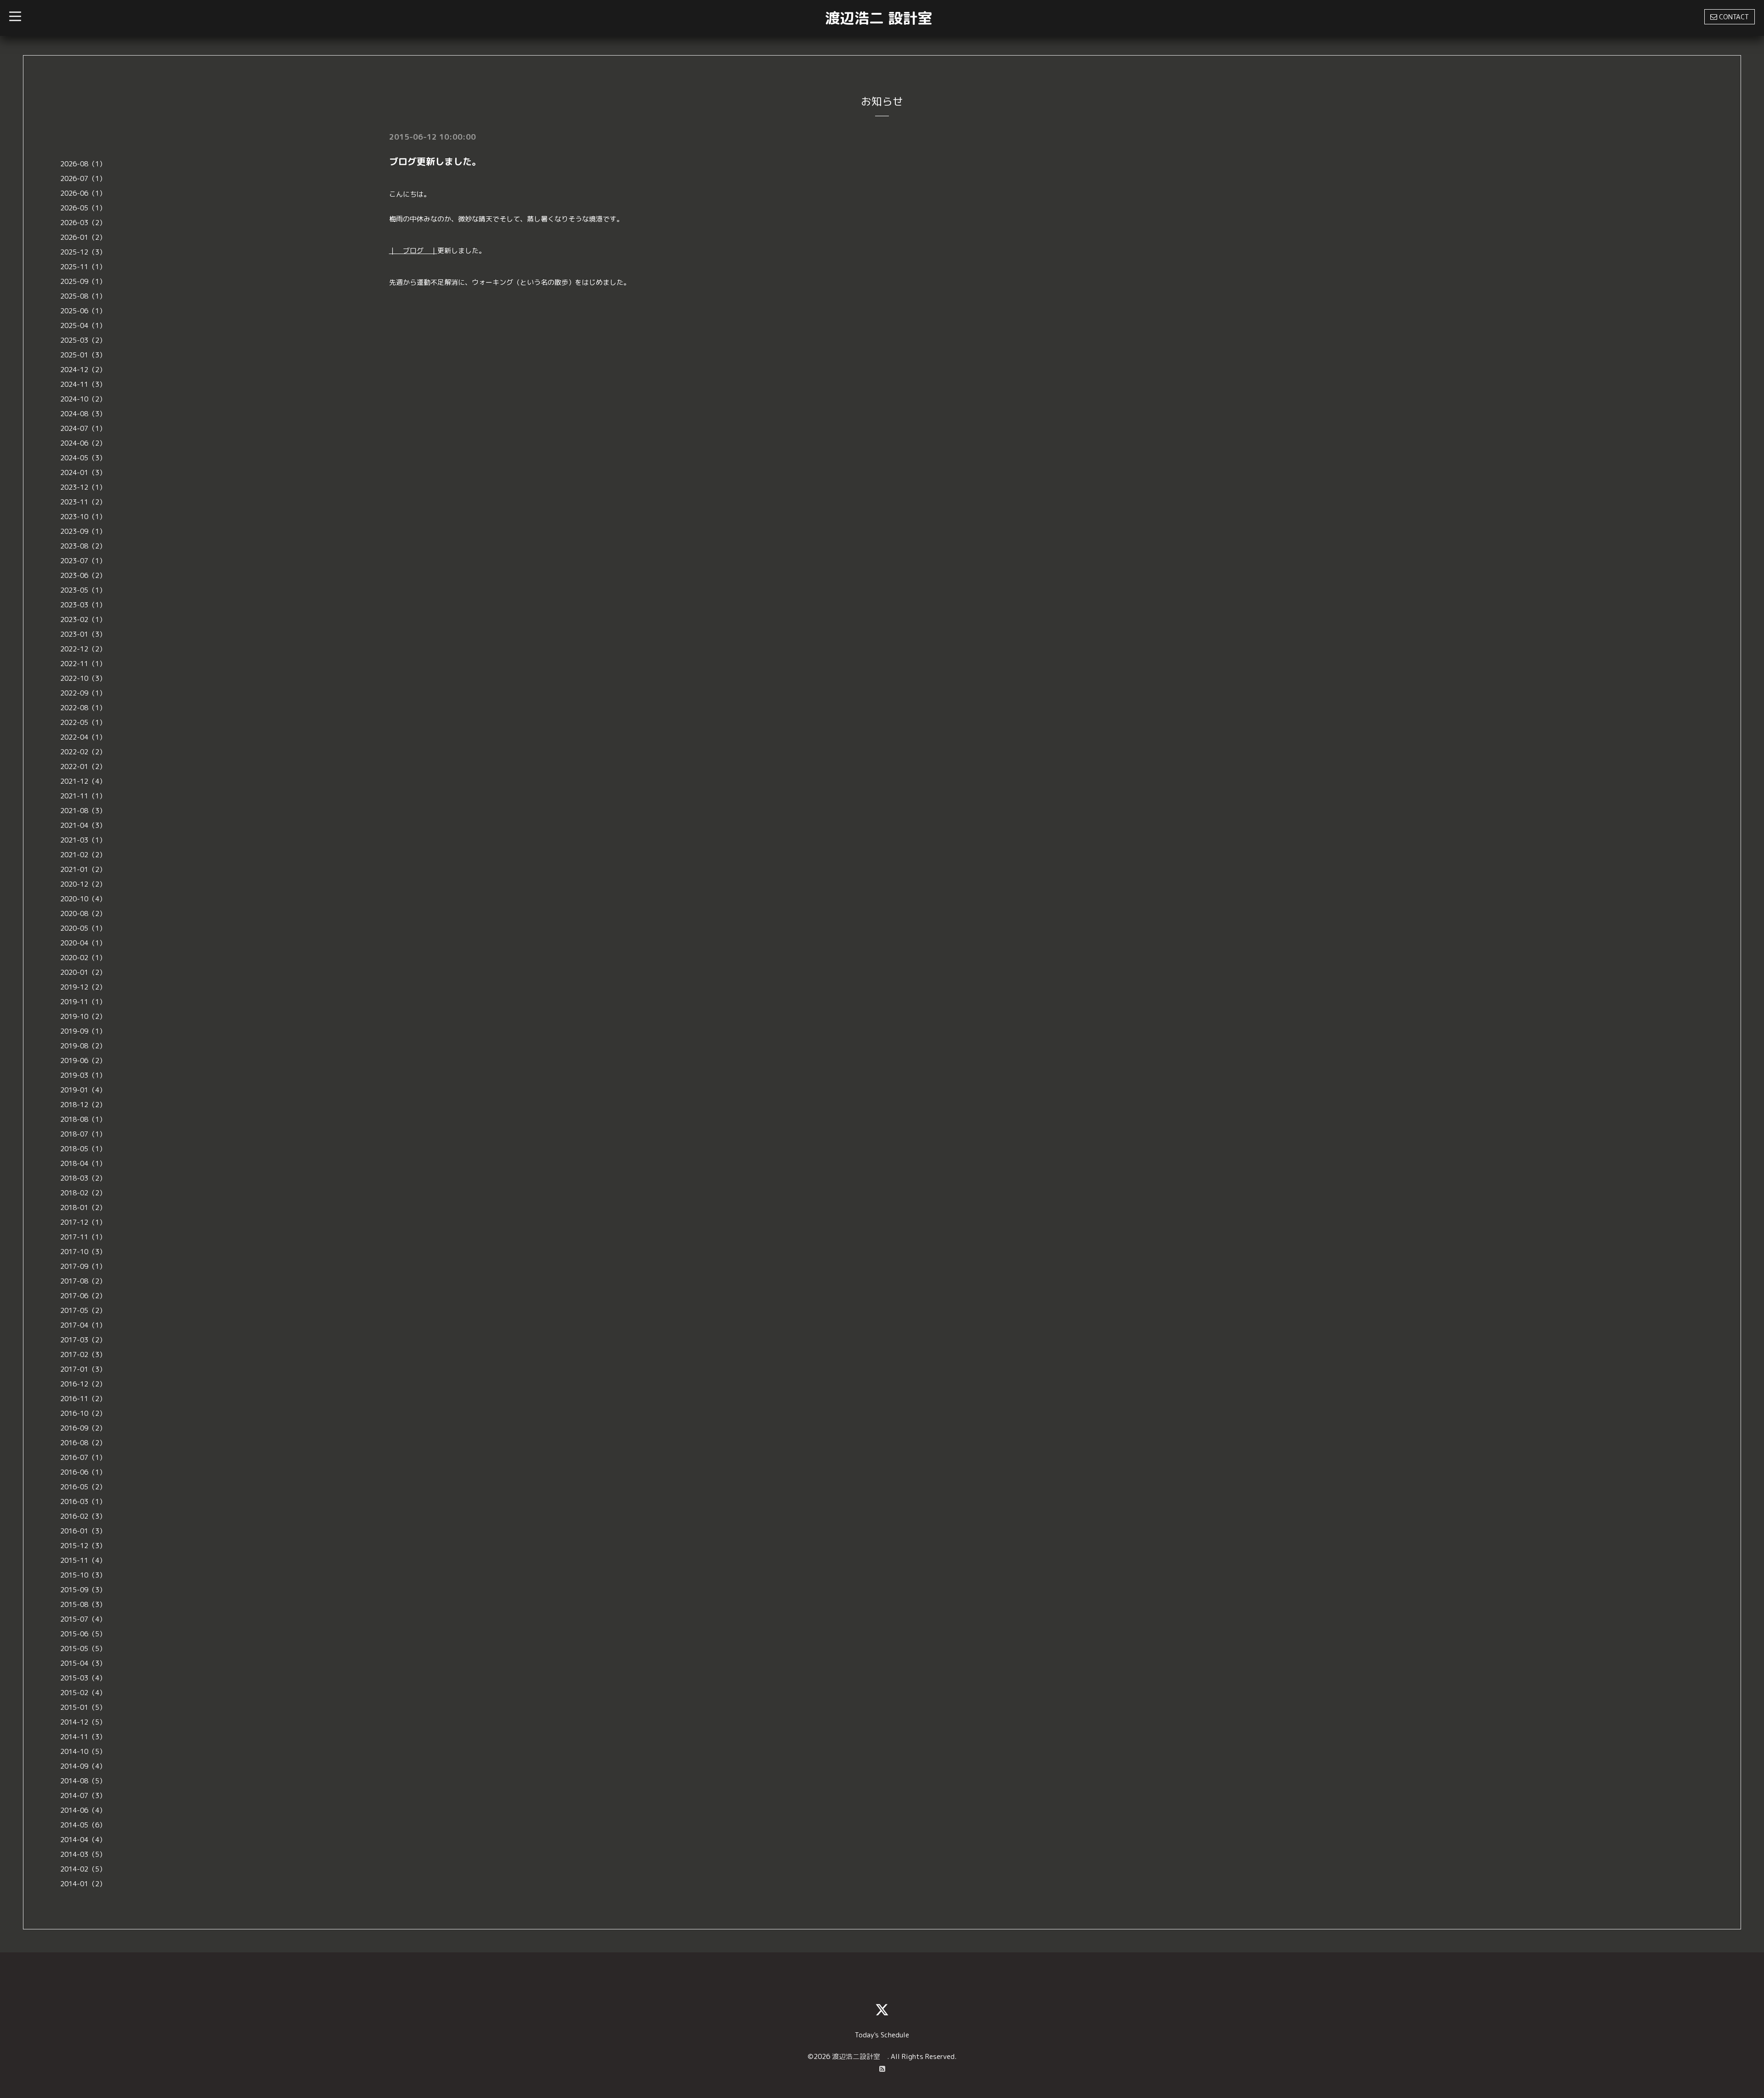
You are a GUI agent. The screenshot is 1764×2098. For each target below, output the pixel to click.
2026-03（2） (83, 223)
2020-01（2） (83, 972)
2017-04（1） (83, 1325)
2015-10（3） (83, 1575)
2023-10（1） (83, 517)
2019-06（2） (83, 1060)
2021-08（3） (83, 811)
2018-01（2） (83, 1207)
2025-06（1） (83, 311)
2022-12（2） (83, 649)
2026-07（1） (83, 178)
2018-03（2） (83, 1178)
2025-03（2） (83, 340)
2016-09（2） (83, 1428)
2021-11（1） (83, 796)
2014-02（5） (83, 1869)
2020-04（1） (83, 943)
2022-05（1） (83, 722)
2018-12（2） (83, 1105)
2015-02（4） (83, 1693)
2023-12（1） (83, 487)
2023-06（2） (83, 575)
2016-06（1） (83, 1472)
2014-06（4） (83, 1810)
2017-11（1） (83, 1237)
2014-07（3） (83, 1795)
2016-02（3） (83, 1516)
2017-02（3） (83, 1354)
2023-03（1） (83, 605)
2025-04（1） (83, 325)
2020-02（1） (83, 958)
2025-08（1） (83, 296)
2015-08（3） (83, 1604)
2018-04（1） (83, 1163)
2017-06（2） (83, 1296)
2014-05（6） (83, 1825)
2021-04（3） (83, 825)
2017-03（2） (83, 1340)
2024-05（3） (83, 458)
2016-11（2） (83, 1399)
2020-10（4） (83, 899)
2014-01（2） (83, 1884)
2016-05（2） (83, 1487)
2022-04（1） (83, 737)
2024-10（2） (83, 399)
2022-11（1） (83, 664)
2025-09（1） (83, 281)
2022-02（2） (83, 752)
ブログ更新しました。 (435, 161)
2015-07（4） (83, 1619)
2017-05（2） (83, 1310)
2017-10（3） (83, 1252)
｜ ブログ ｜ (413, 251)
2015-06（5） (83, 1634)
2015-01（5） (83, 1707)
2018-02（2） (83, 1193)
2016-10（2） (83, 1413)
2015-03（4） (83, 1678)
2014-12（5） (83, 1722)
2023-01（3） (83, 634)
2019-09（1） (83, 1031)
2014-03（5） (83, 1854)
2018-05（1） (83, 1149)
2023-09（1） (83, 531)
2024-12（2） (83, 370)
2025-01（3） (83, 355)
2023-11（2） (83, 502)
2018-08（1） (83, 1119)
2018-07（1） (83, 1134)
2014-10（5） (83, 1751)
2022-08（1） (83, 708)
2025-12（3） (83, 252)
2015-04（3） (83, 1663)
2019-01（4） (83, 1090)
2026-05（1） (83, 208)
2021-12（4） (83, 781)
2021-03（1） (83, 840)
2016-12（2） (83, 1384)
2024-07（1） (83, 428)
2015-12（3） (83, 1546)
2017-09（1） (83, 1266)
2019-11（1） (83, 1002)
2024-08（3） (83, 414)
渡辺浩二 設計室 (879, 18)
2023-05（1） (83, 590)
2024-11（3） (83, 384)
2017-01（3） (83, 1369)
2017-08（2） (83, 1281)
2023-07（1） (83, 561)
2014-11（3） (83, 1737)
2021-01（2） (83, 869)
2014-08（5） (83, 1781)
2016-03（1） (83, 1501)
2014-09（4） (83, 1766)
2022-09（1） (83, 693)
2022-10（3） (83, 678)
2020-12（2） (83, 884)
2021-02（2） (83, 855)
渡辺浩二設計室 (859, 2056)
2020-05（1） (83, 928)
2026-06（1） (83, 193)
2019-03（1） (83, 1075)
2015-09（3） (83, 1590)
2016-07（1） (83, 1457)
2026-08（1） (83, 164)
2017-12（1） (83, 1222)
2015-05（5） (83, 1648)
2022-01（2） (83, 766)
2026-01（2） (83, 237)
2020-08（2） (83, 913)
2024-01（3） (83, 472)
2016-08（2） (83, 1443)
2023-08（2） (83, 546)
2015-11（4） (83, 1560)
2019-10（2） (83, 1016)
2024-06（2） (83, 443)
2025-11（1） (83, 267)
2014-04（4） (83, 1840)
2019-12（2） (83, 987)
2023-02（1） (83, 619)
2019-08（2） (83, 1046)
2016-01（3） (83, 1531)
